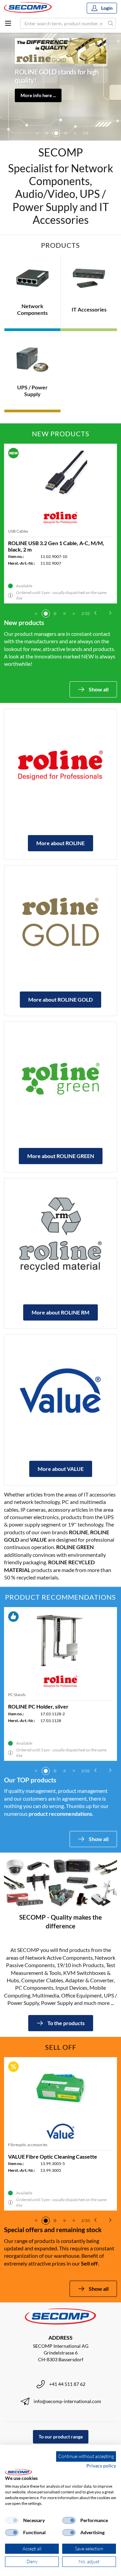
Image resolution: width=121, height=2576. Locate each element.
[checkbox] (12, 2520)
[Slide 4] (47, 133)
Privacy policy (101, 2466)
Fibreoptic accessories (28, 2145)
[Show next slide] (110, 613)
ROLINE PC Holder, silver (38, 1706)
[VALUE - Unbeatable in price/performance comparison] (61, 1391)
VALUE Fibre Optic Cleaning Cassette (53, 2156)
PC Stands (17, 1695)
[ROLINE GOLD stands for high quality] (61, 922)
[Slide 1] (36, 614)
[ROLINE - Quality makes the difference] (61, 765)
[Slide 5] (56, 133)
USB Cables (18, 531)
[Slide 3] (37, 133)
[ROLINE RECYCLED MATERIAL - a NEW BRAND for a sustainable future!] (61, 1235)
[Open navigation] (8, 23)
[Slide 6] (66, 133)
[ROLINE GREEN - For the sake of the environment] (61, 1078)
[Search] (111, 23)
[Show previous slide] (95, 613)
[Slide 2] (46, 614)
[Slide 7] (75, 133)
